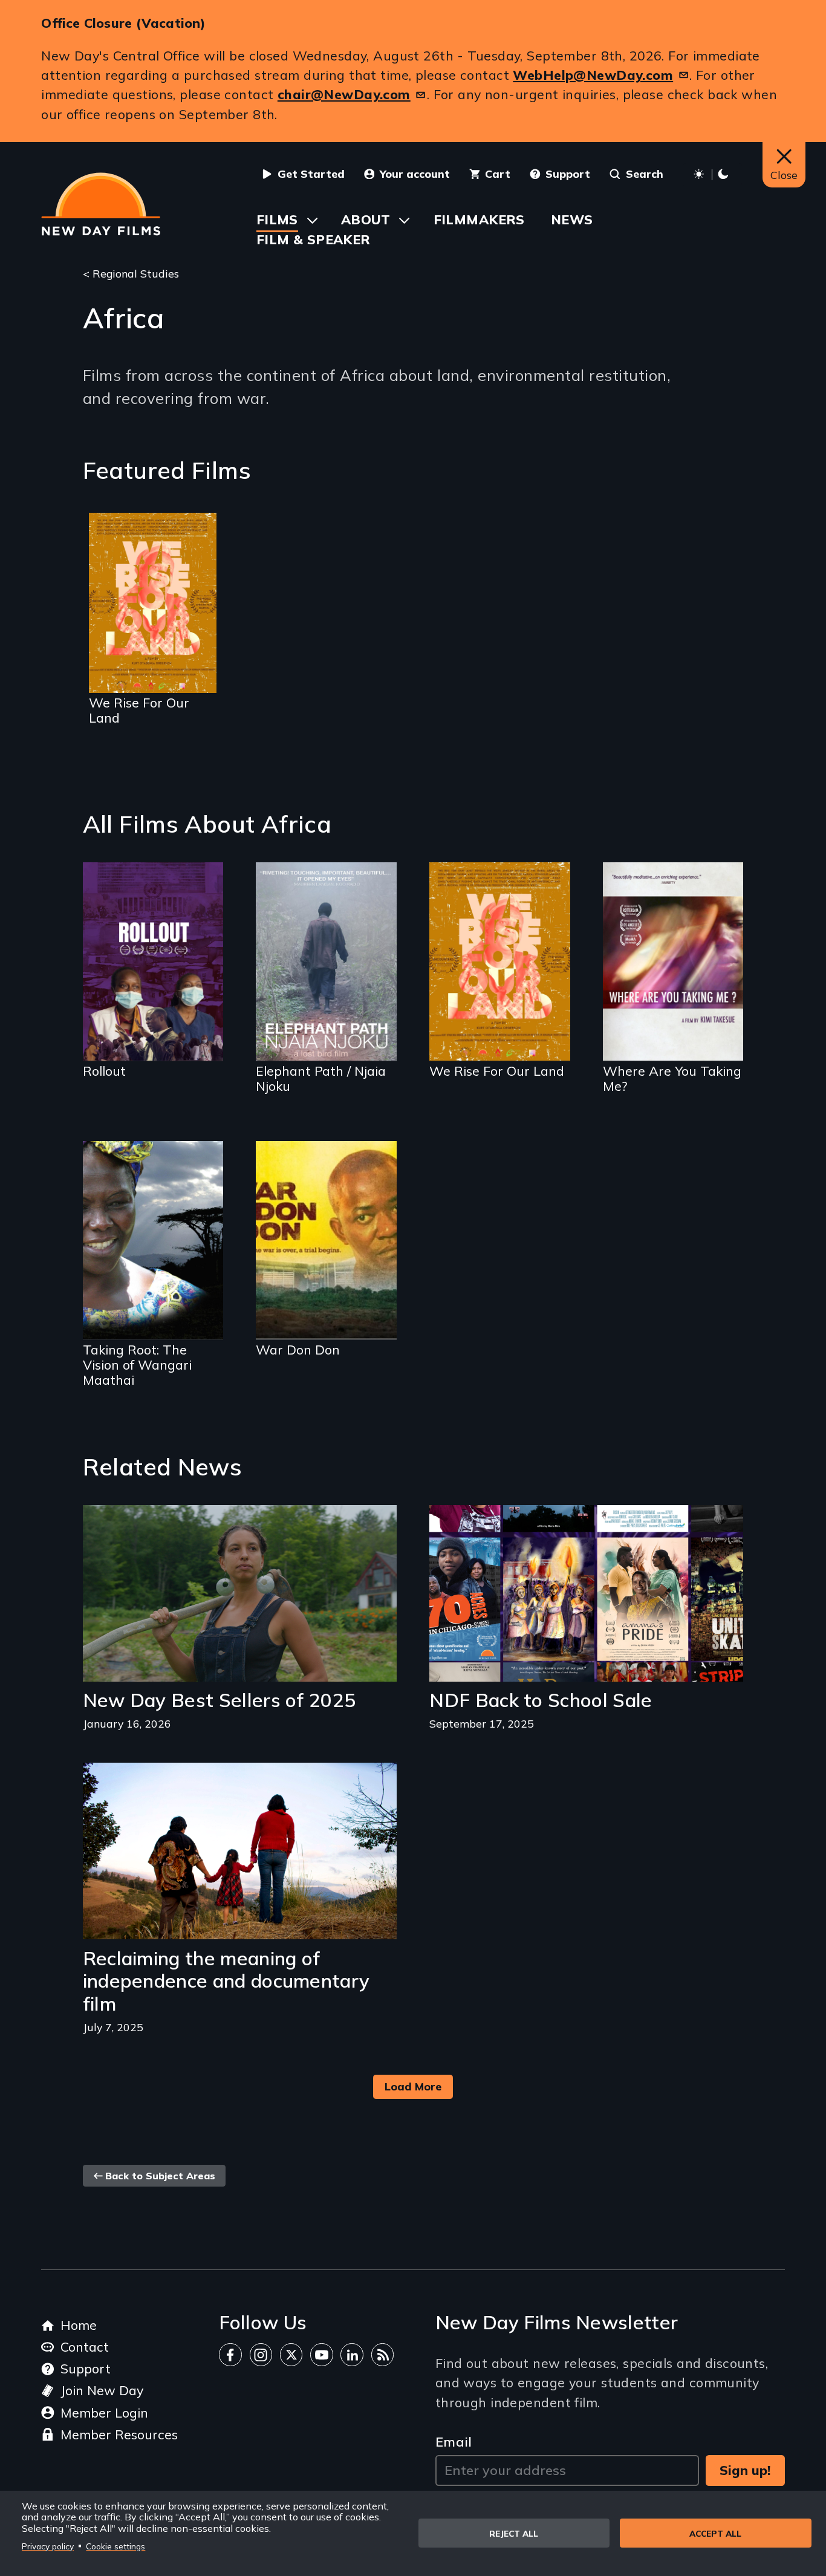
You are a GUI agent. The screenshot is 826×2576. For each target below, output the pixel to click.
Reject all (514, 2533)
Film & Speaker (314, 239)
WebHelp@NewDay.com (593, 75)
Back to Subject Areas (160, 2176)
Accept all (715, 2533)
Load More (413, 2086)
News (572, 219)
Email (454, 2441)
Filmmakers (479, 219)
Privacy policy (48, 2546)
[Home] (101, 204)
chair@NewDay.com (344, 94)
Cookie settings (115, 2546)
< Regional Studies (131, 273)
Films (277, 219)
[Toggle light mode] (713, 174)
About (366, 219)
